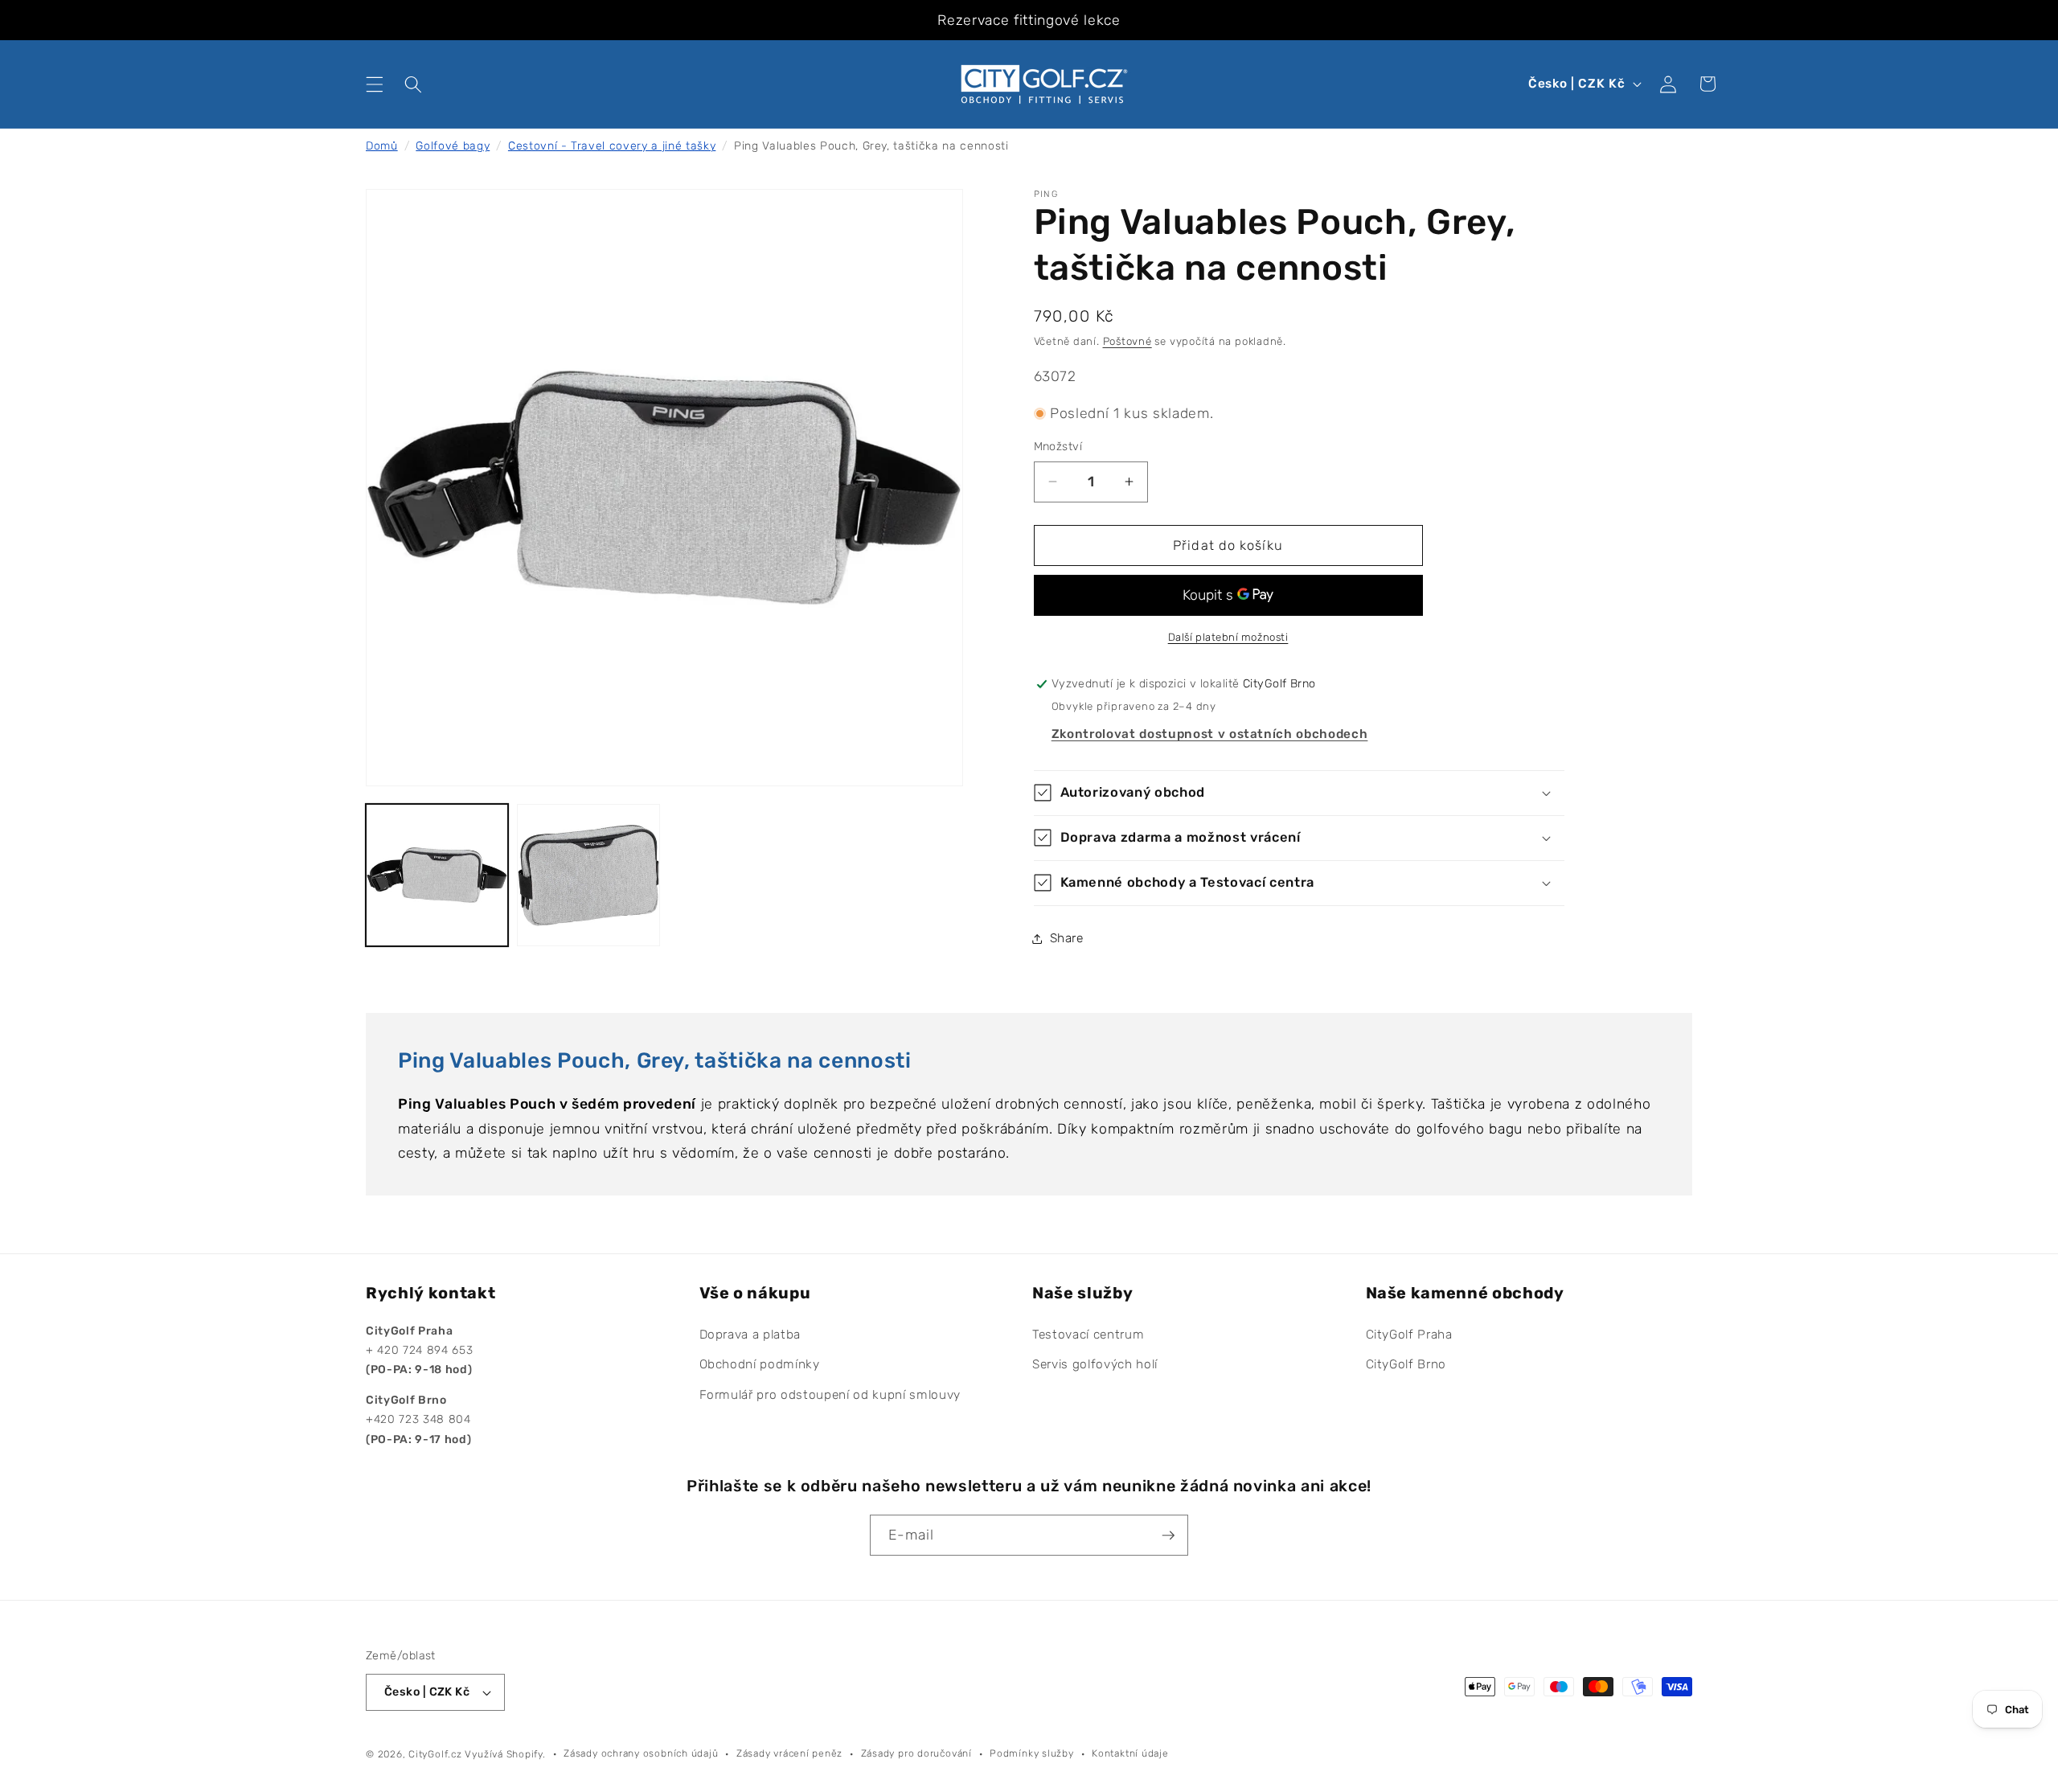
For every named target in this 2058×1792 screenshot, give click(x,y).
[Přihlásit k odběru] (1168, 1536)
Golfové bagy (453, 146)
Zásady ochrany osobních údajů (641, 1753)
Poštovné (1127, 341)
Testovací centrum (1088, 1335)
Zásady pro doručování (916, 1753)
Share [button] (1067, 938)
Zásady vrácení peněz (789, 1753)
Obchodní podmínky (760, 1365)
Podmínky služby (1032, 1753)
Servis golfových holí (1095, 1365)
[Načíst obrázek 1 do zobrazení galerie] (437, 875)
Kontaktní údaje (1130, 1753)
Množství (1058, 447)
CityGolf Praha (1409, 1335)
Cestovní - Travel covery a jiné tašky (612, 146)
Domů (382, 146)
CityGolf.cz (435, 1754)
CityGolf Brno (1406, 1365)
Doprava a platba (750, 1335)
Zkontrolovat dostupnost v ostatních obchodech (1210, 734)
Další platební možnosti (1228, 637)
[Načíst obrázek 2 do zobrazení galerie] (588, 875)
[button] (375, 84)
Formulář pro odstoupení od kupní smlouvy (830, 1395)
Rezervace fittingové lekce (1029, 20)
